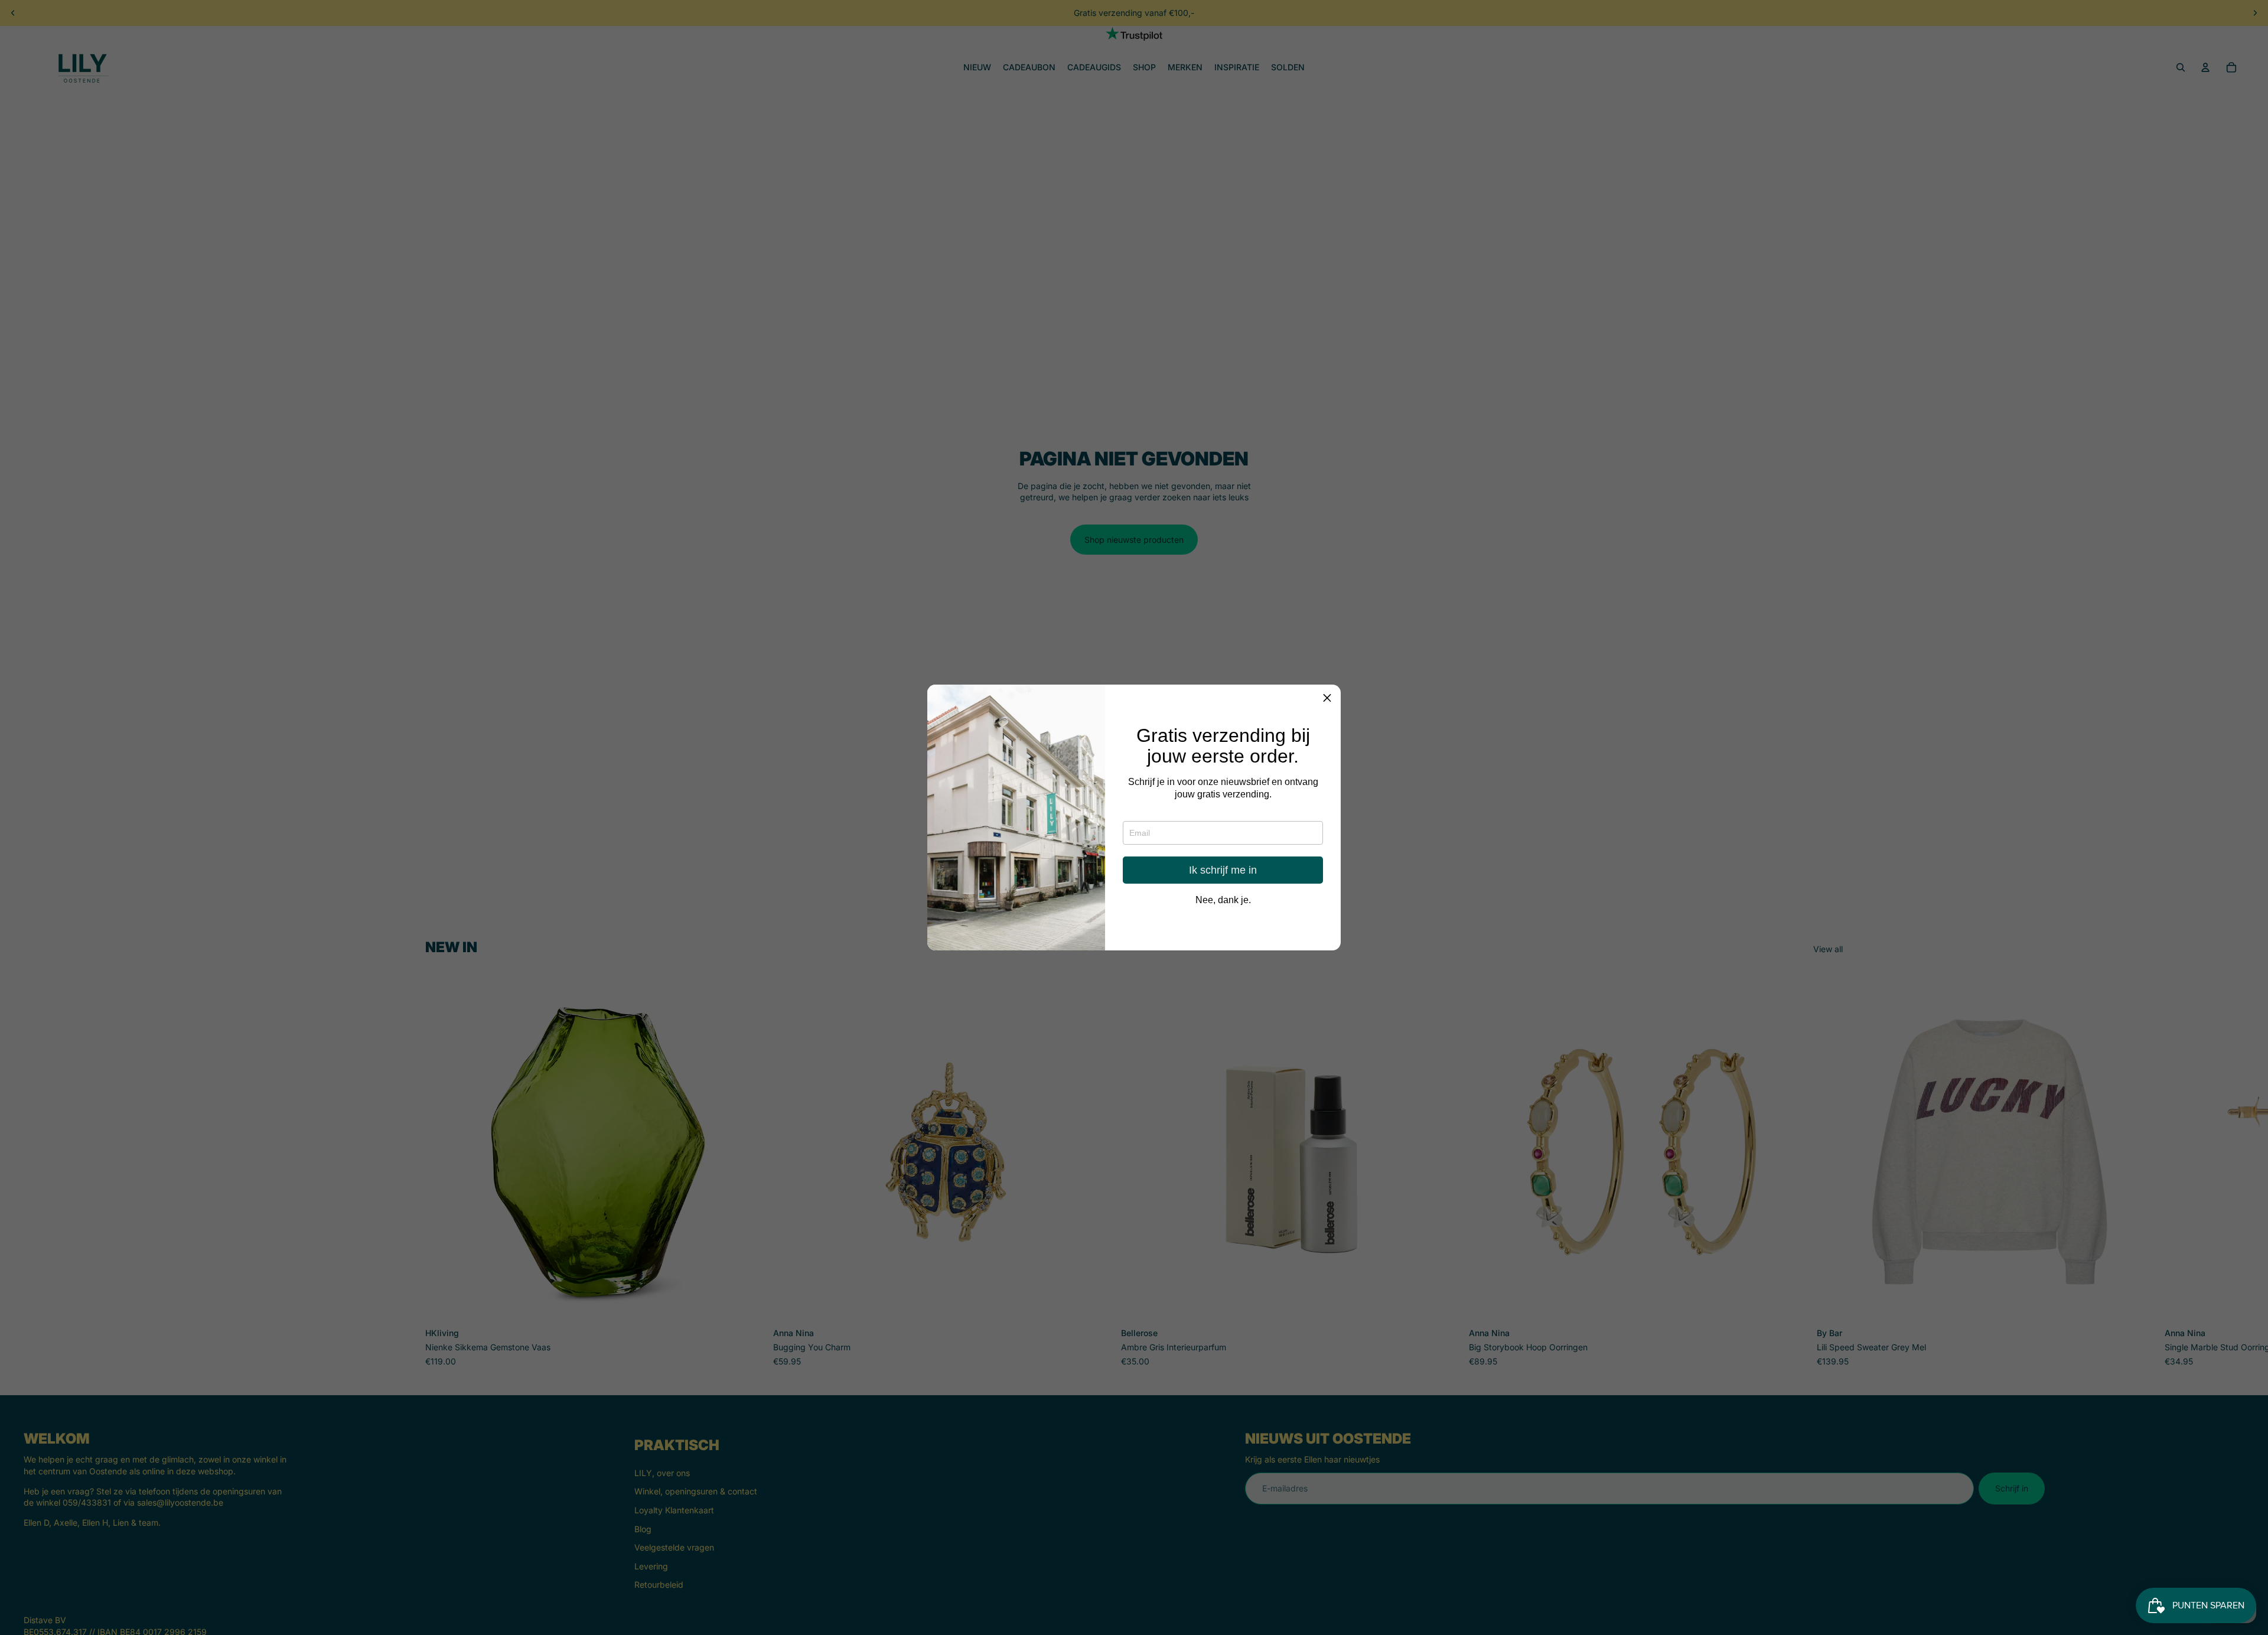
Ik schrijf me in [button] (1223, 871)
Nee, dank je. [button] (1223, 901)
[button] (1327, 698)
